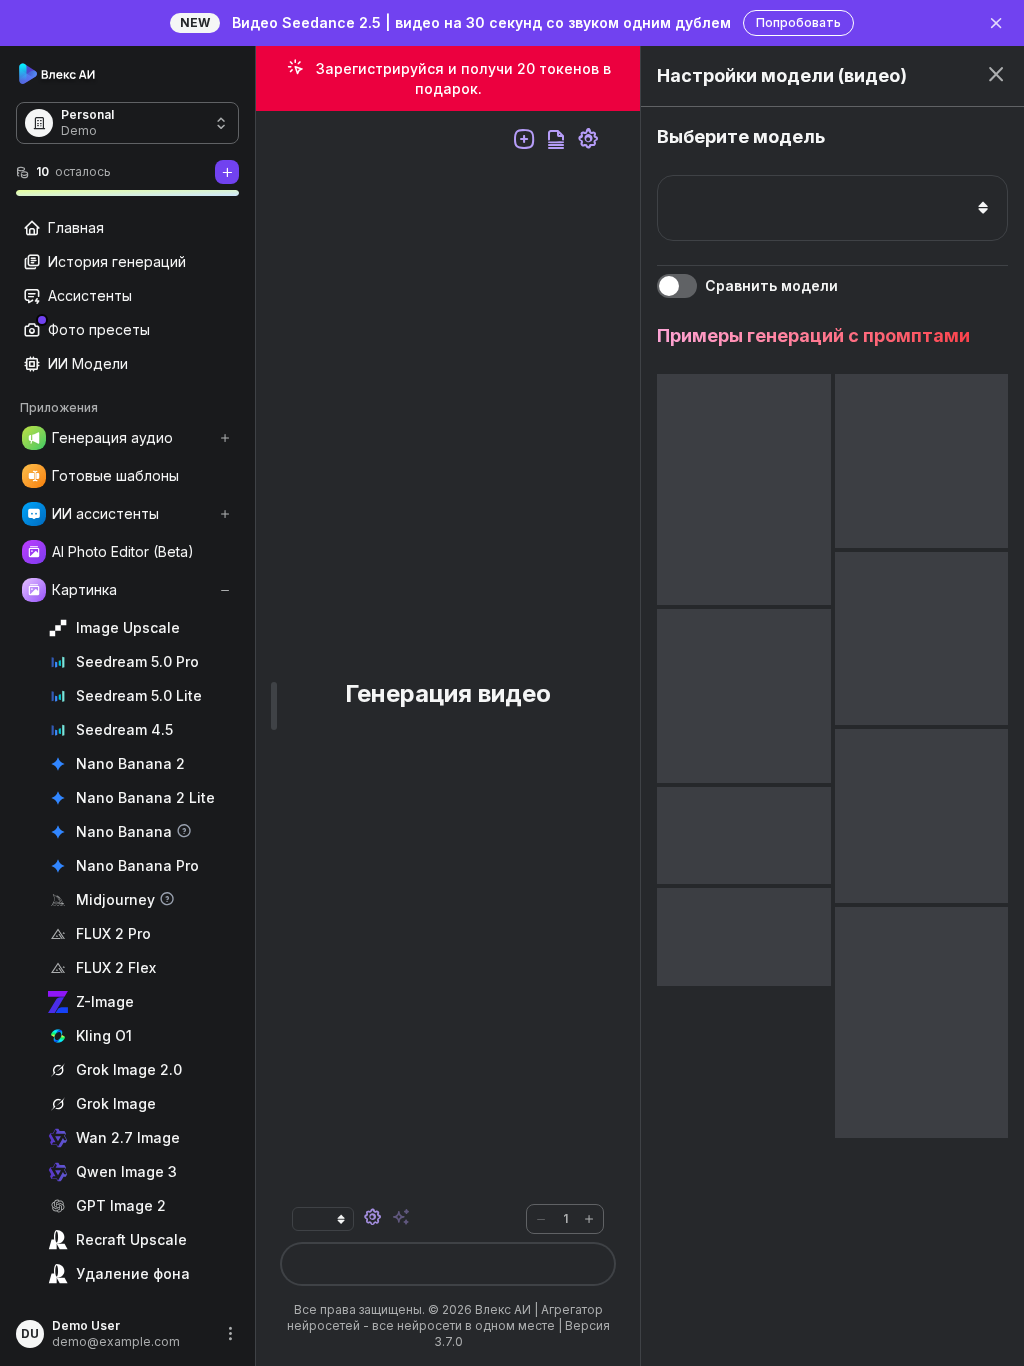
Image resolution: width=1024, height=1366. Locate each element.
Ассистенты (90, 295)
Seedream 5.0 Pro (137, 661)
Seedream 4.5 (124, 729)
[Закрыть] (996, 23)
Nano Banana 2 (130, 763)
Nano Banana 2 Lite (145, 797)
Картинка (84, 589)
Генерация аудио (112, 437)
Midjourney (115, 899)
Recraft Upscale (131, 1239)
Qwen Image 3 (126, 1171)
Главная (76, 227)
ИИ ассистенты (105, 513)
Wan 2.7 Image (128, 1137)
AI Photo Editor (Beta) (123, 551)
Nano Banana (124, 831)
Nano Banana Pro (137, 865)
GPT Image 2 (121, 1205)
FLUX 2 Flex (116, 967)
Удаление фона (133, 1273)
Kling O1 (104, 1035)
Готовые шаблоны (115, 475)
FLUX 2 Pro (113, 933)
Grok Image (116, 1103)
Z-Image (105, 1001)
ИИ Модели (88, 363)
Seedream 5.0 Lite (139, 695)
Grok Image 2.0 (129, 1069)
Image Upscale (128, 627)
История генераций (117, 261)
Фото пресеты (99, 329)
